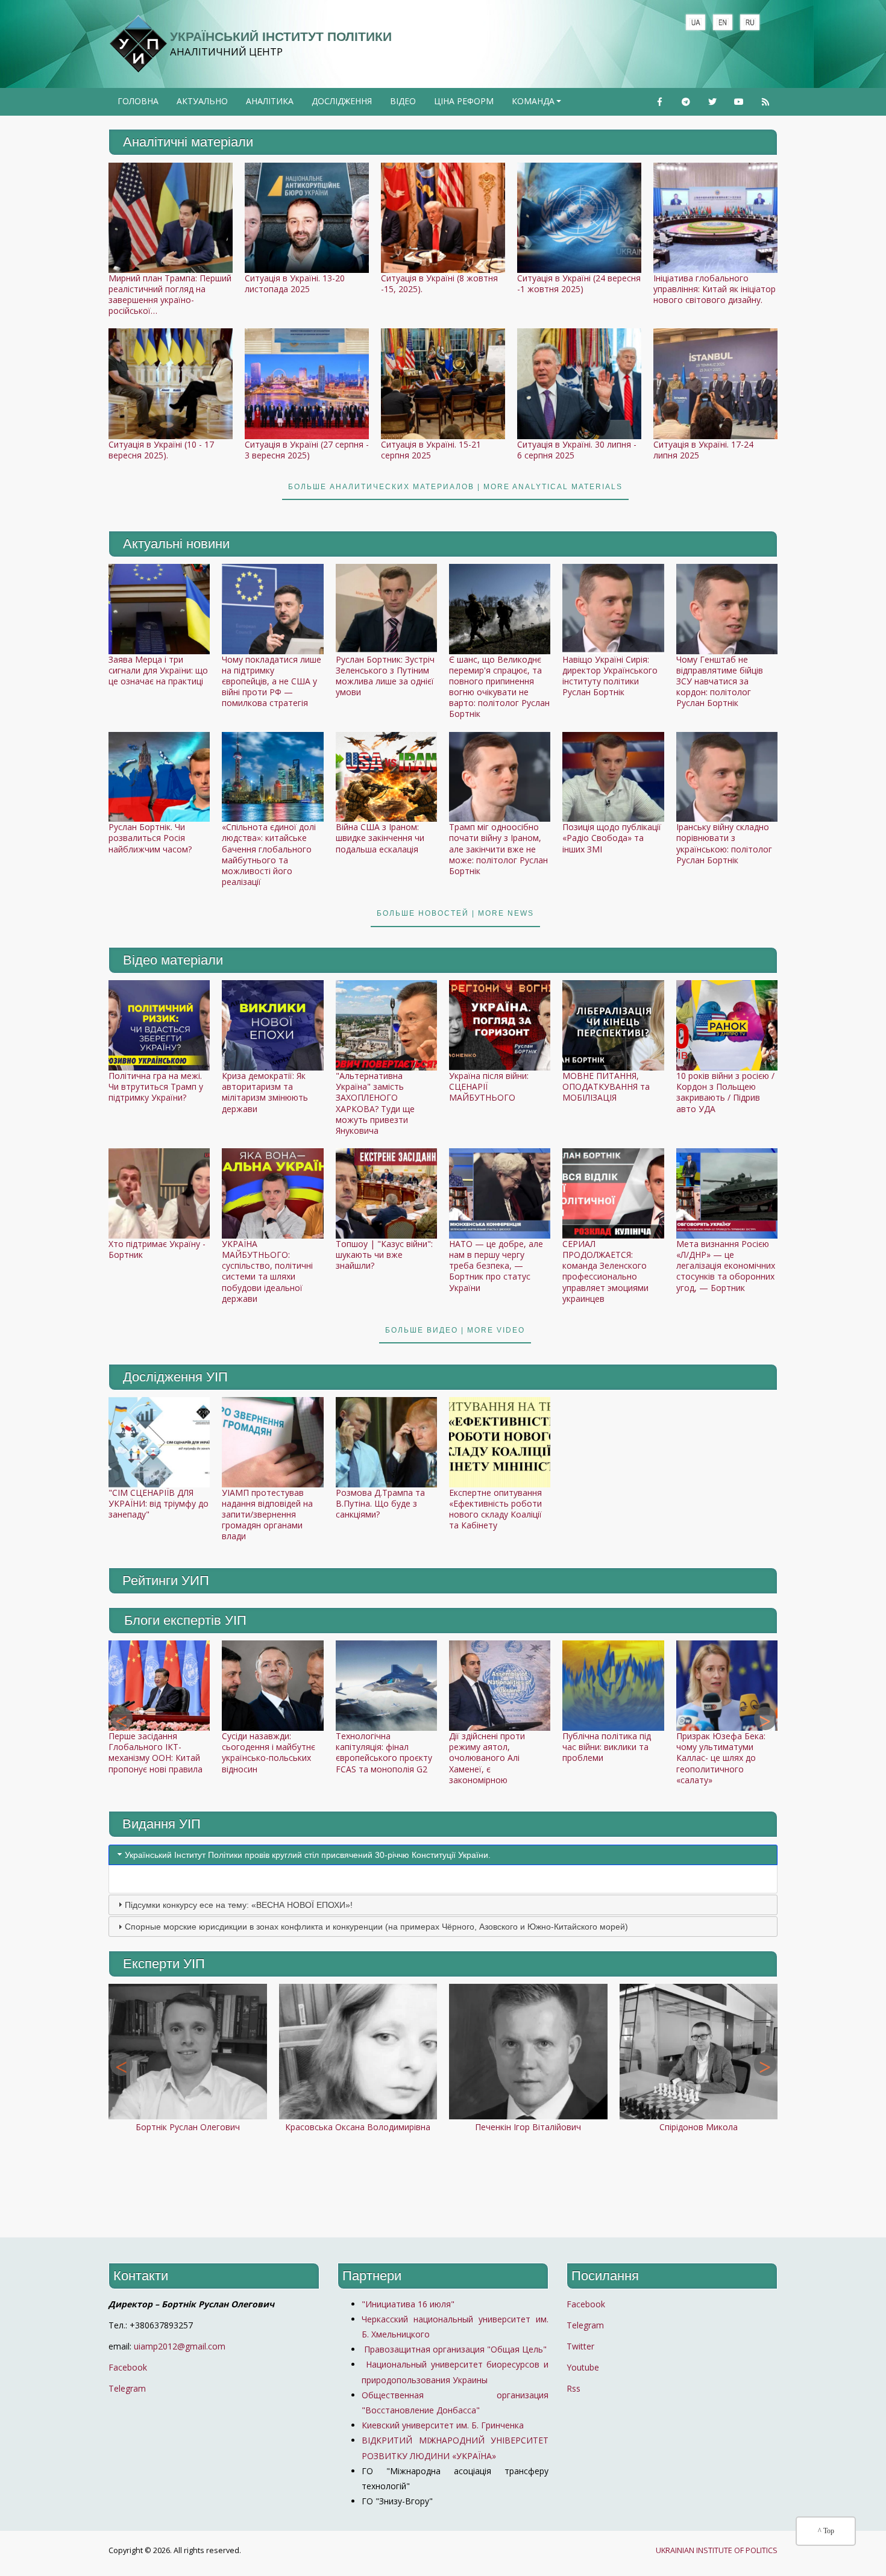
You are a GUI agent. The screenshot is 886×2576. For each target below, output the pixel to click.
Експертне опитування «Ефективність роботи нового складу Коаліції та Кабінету (495, 1509)
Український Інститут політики (281, 36)
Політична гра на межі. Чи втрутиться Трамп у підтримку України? (156, 1086)
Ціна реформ (464, 101)
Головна (138, 101)
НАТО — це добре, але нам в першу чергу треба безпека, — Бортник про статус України (496, 1266)
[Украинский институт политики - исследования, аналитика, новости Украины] (138, 44)
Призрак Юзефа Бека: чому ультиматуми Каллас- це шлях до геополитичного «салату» (721, 1758)
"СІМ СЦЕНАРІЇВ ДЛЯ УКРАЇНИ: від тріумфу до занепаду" (159, 1503)
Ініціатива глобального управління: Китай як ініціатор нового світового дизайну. (715, 289)
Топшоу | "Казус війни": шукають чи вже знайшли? (384, 1255)
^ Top (826, 2531)
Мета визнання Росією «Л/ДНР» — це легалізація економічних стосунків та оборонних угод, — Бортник (726, 1266)
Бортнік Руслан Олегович (188, 2127)
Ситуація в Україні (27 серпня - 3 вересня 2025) (307, 450)
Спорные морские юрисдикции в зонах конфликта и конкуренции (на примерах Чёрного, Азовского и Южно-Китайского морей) (376, 1927)
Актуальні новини (176, 544)
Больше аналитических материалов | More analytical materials (455, 487)
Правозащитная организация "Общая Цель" (454, 2349)
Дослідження (342, 101)
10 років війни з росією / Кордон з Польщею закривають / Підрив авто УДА (725, 1092)
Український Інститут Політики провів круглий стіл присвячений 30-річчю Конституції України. (308, 1855)
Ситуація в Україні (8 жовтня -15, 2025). (439, 283)
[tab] (443, 1855)
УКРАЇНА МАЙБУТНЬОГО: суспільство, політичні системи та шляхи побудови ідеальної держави (267, 1271)
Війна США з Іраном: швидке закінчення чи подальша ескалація (380, 838)
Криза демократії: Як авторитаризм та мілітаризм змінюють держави (265, 1092)
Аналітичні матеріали (188, 142)
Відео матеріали (173, 960)
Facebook (128, 2367)
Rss (573, 2388)
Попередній (121, 1719)
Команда (538, 105)
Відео (403, 101)
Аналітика (270, 101)
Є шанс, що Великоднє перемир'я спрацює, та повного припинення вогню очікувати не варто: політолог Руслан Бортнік (499, 687)
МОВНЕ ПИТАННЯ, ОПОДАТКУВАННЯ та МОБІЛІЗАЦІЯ (606, 1086)
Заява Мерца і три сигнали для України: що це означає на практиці (158, 670)
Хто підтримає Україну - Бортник (157, 1249)
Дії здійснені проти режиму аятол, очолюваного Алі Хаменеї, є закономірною (487, 1758)
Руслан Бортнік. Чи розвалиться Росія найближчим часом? (150, 838)
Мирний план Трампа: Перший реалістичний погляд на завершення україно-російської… (170, 295)
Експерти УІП (164, 1964)
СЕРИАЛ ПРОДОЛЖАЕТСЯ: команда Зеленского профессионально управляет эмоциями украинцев (605, 1271)
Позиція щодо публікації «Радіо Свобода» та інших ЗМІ (612, 838)
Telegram (127, 2388)
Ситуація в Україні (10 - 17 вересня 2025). (161, 450)
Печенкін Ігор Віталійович (528, 2127)
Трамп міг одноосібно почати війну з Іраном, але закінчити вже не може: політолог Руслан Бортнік (498, 849)
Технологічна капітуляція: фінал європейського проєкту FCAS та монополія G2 (384, 1752)
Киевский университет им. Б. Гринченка (444, 2425)
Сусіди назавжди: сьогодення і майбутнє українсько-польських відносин (269, 1752)
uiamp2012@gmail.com (180, 2346)
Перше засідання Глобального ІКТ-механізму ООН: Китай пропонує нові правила (156, 1752)
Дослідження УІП (175, 1377)
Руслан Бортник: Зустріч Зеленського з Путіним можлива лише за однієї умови (385, 676)
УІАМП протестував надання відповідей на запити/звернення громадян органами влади (267, 1515)
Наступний (765, 1719)
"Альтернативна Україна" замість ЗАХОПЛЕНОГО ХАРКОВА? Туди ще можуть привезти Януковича (375, 1103)
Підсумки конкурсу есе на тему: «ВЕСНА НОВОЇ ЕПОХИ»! (239, 1905)
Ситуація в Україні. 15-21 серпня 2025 (431, 450)
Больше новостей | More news (455, 913)
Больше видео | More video (455, 1330)
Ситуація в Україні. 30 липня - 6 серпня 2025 (577, 450)
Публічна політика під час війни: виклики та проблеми (607, 1747)
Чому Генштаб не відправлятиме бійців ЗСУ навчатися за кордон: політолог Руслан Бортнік (720, 681)
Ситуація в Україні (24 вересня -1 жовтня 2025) (579, 283)
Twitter (580, 2346)
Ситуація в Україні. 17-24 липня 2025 (703, 450)
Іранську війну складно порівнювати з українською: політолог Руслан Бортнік (724, 843)
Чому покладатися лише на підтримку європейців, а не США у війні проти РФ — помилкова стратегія (272, 681)
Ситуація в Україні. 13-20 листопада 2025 (295, 283)
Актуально (202, 101)
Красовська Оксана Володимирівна (358, 2127)
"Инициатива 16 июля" (408, 2304)
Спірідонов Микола (699, 2127)
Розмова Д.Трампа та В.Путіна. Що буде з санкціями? (380, 1503)
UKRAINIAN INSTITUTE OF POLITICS (717, 2550)
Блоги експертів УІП (185, 1620)
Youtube (583, 2367)
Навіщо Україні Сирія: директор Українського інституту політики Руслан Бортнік (610, 676)
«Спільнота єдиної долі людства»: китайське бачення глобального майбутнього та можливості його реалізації (269, 854)
